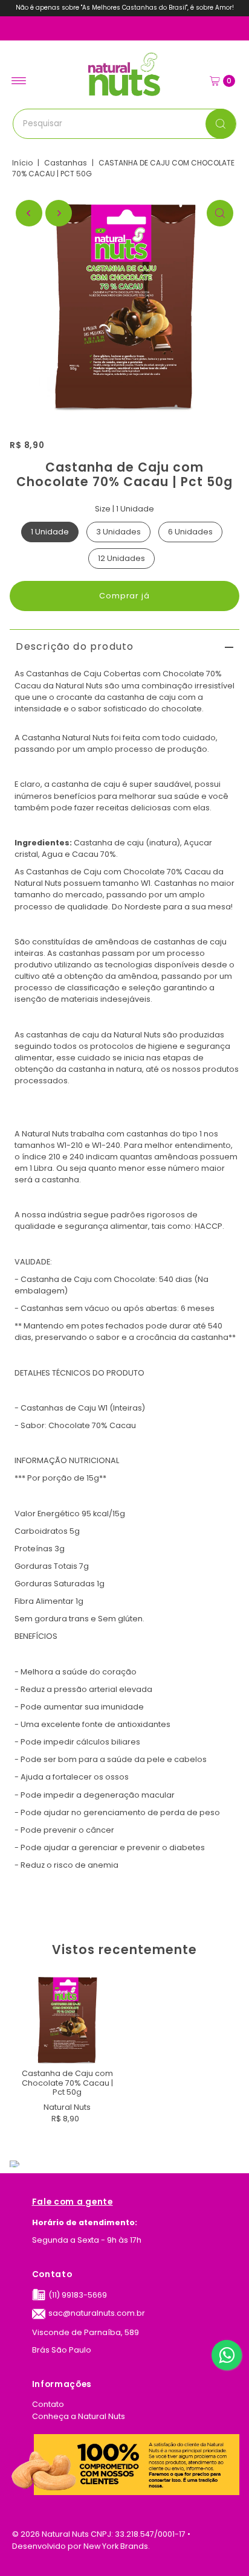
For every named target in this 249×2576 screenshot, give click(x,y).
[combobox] (125, 124)
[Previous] (29, 213)
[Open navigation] (19, 81)
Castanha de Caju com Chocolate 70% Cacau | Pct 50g (67, 2083)
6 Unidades (190, 532)
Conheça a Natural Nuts (79, 2416)
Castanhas (66, 163)
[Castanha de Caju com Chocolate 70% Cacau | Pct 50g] (67, 2021)
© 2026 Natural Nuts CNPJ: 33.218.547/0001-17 (99, 2534)
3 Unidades (118, 532)
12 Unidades (121, 558)
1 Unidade (50, 532)
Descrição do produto (75, 646)
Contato (52, 2275)
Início (22, 163)
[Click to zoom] (220, 213)
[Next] (59, 213)
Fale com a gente (73, 2203)
